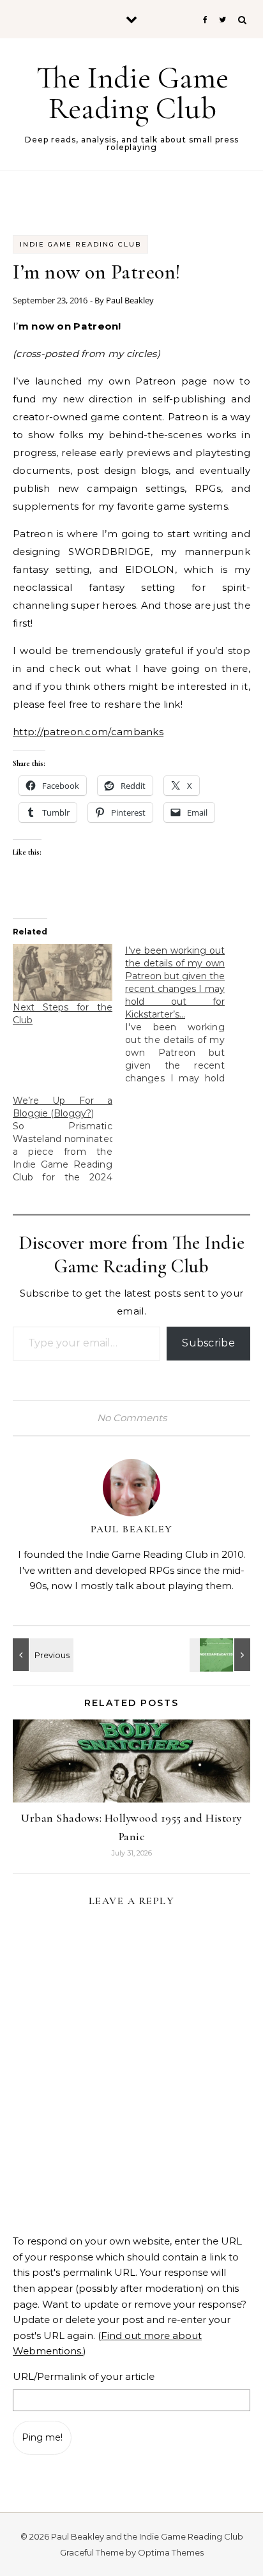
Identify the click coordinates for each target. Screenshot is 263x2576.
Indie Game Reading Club (80, 244)
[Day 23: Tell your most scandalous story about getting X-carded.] (222, 1655)
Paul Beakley (130, 300)
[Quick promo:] (41, 1655)
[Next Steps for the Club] (63, 972)
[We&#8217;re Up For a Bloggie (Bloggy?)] (69, 1139)
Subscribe (208, 1343)
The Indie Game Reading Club (132, 93)
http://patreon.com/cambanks (88, 732)
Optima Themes (171, 2552)
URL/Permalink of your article (84, 2376)
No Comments (132, 1418)
